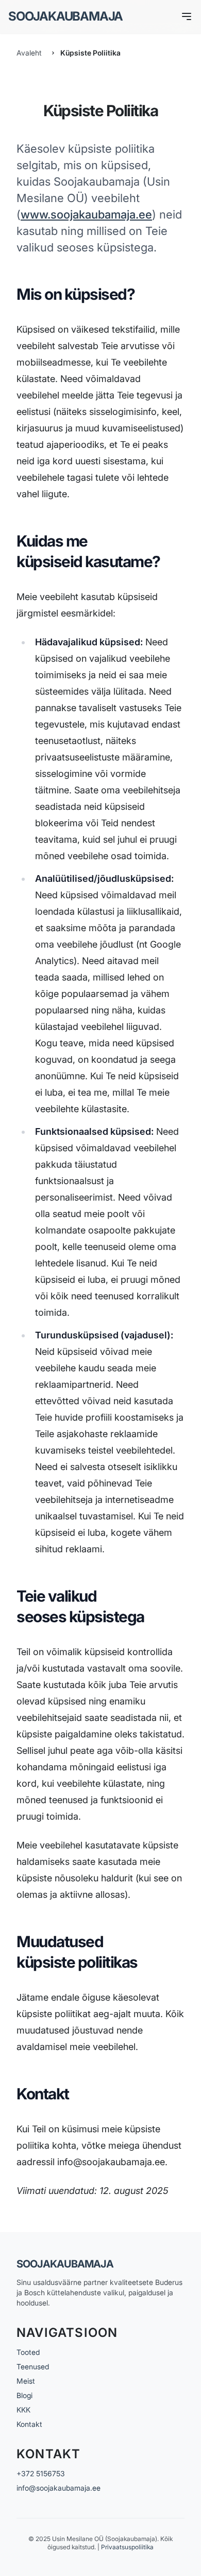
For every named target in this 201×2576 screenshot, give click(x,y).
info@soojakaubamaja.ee (58, 2488)
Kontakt (29, 2424)
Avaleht (29, 53)
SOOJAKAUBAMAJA (65, 16)
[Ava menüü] (187, 16)
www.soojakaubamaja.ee (86, 214)
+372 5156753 (41, 2473)
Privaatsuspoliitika (127, 2547)
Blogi (24, 2395)
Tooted (28, 2352)
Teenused (33, 2366)
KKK (23, 2410)
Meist (26, 2381)
